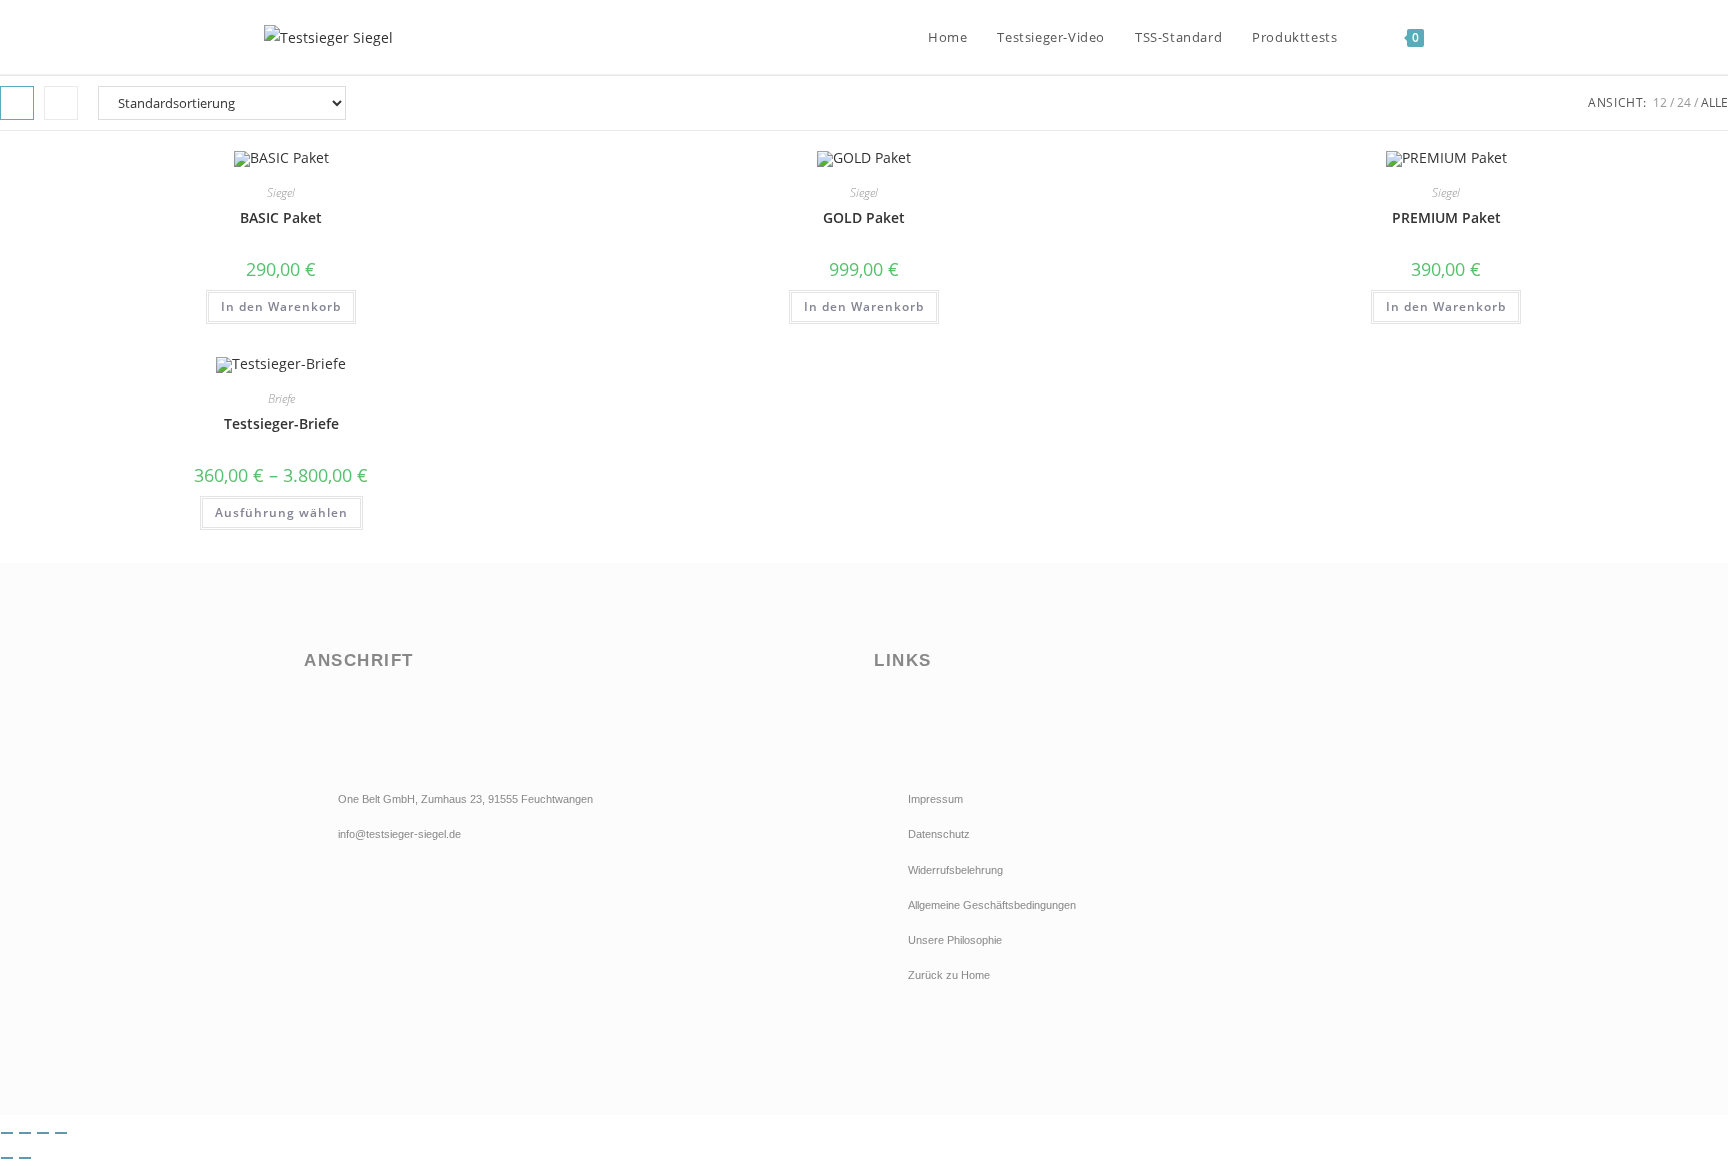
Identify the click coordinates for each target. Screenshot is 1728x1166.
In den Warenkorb (281, 306)
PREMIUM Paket (1446, 217)
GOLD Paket (864, 217)
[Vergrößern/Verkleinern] (7, 1133)
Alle (1714, 102)
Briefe (281, 398)
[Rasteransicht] (17, 103)
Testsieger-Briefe (281, 423)
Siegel (281, 192)
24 (1684, 102)
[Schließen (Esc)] (61, 1133)
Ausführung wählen (281, 512)
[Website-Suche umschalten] (1459, 37)
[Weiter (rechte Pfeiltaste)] (25, 1158)
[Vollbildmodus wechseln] (25, 1133)
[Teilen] (43, 1133)
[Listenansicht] (61, 103)
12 (1660, 102)
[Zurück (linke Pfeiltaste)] (7, 1158)
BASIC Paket (281, 217)
